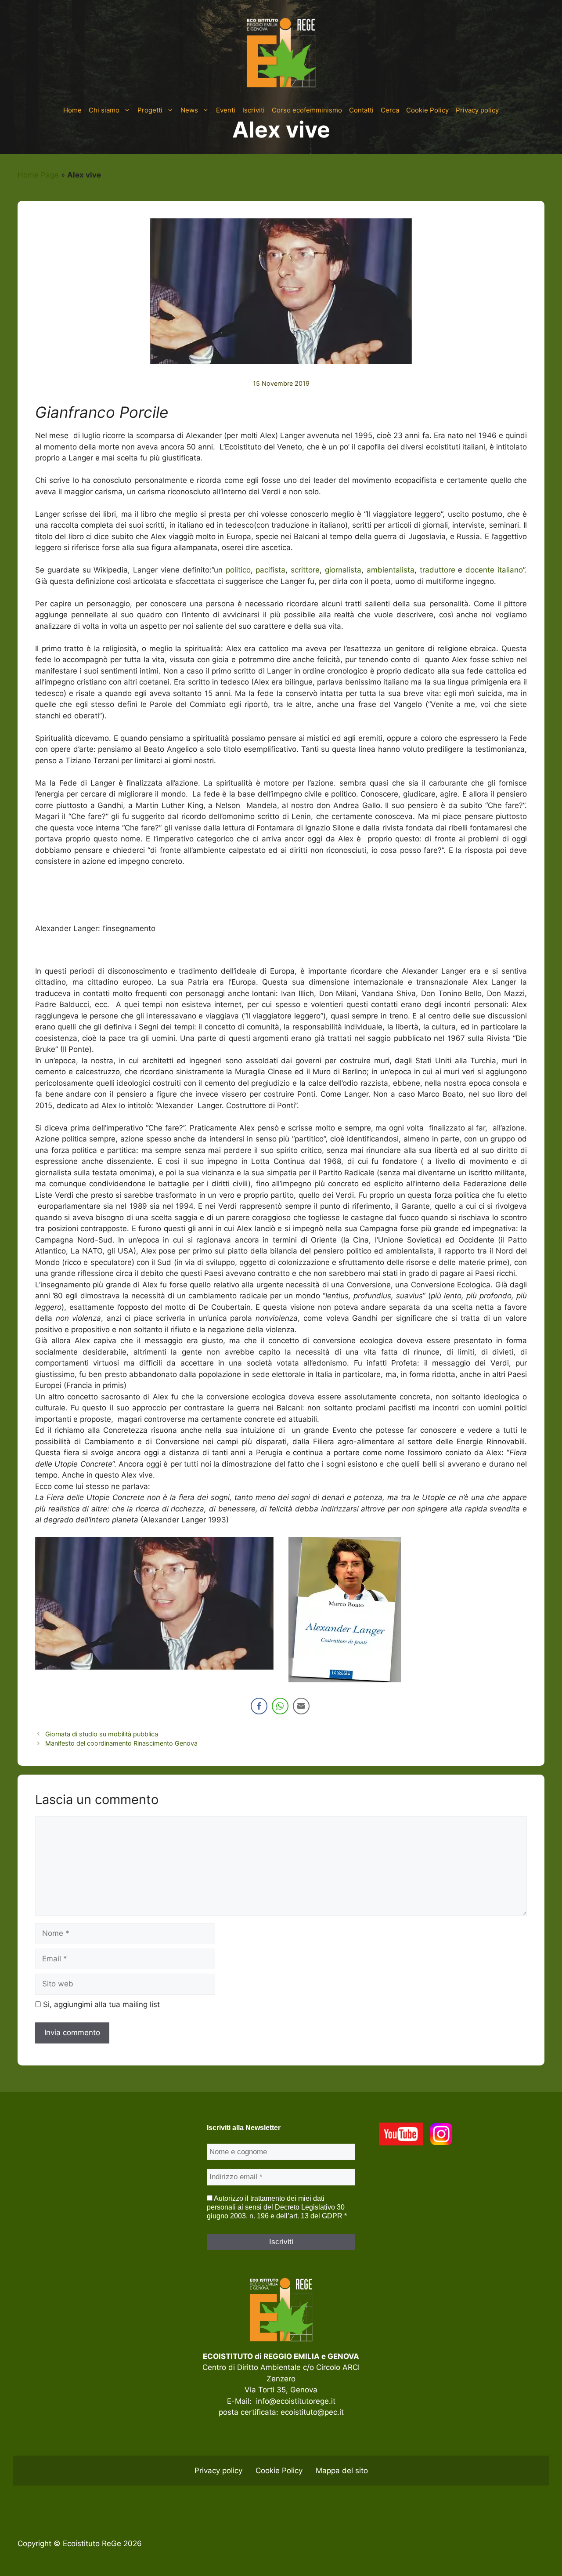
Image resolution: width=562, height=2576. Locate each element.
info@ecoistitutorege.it (296, 2401)
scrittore (305, 570)
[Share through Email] (301, 1706)
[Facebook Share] (259, 1706)
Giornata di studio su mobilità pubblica (102, 1734)
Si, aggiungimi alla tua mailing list (100, 2004)
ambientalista (391, 570)
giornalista (343, 570)
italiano (510, 570)
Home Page (38, 175)
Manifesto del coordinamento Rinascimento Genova (121, 1743)
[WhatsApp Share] (280, 1706)
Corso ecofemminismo (307, 110)
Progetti (150, 110)
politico (238, 570)
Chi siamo (104, 110)
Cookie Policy (427, 110)
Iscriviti (254, 110)
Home (72, 110)
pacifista (270, 570)
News (189, 110)
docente (480, 570)
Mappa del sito (342, 2471)
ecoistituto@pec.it (312, 2412)
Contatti (361, 110)
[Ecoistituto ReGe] (281, 52)
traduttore (438, 570)
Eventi (226, 110)
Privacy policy (477, 110)
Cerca (390, 110)
